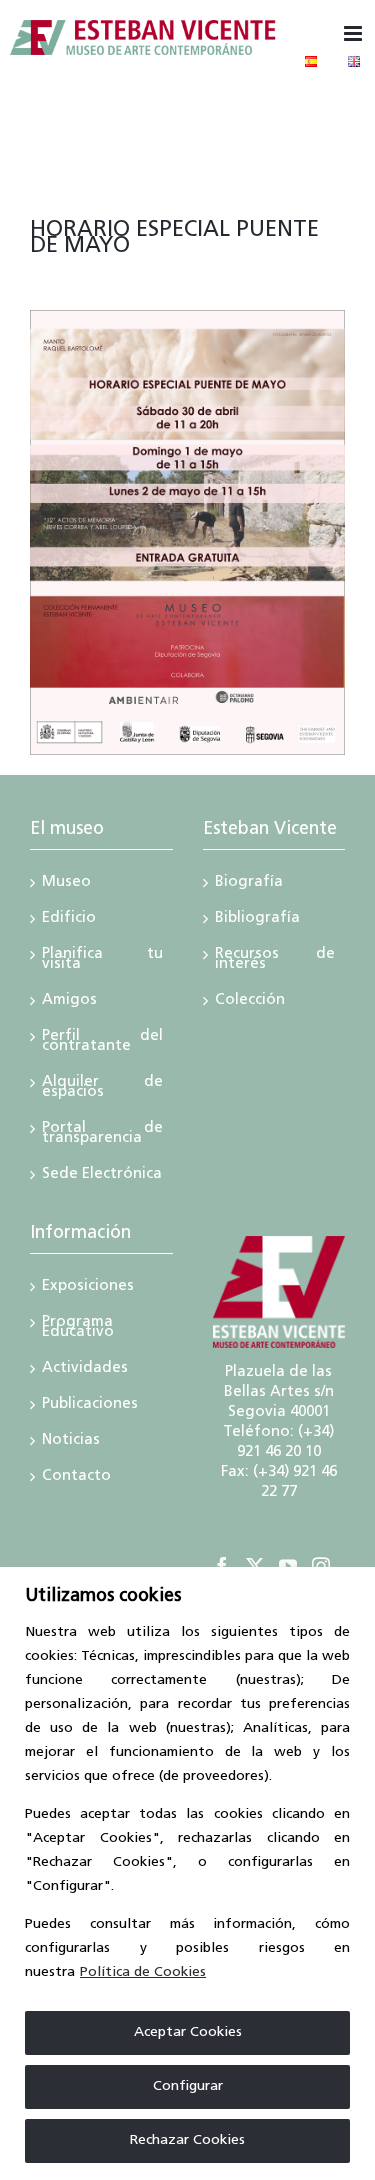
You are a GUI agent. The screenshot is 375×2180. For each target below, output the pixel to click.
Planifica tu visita (102, 961)
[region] (187, 1873)
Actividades (85, 1370)
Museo (66, 884)
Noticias (71, 1442)
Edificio (69, 920)
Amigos (69, 1002)
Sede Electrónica (102, 1176)
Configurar (188, 2086)
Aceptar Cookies (188, 2032)
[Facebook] (222, 1566)
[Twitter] (255, 1566)
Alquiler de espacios (102, 1089)
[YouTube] (288, 1566)
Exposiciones (88, 1288)
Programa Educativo (78, 1329)
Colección (250, 1002)
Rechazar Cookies (187, 2140)
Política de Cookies (143, 1972)
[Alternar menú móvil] (354, 33)
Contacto (76, 1478)
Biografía (249, 884)
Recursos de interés (275, 961)
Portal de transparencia (102, 1135)
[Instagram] (321, 1566)
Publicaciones (90, 1406)
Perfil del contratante (102, 1043)
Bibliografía (257, 920)
